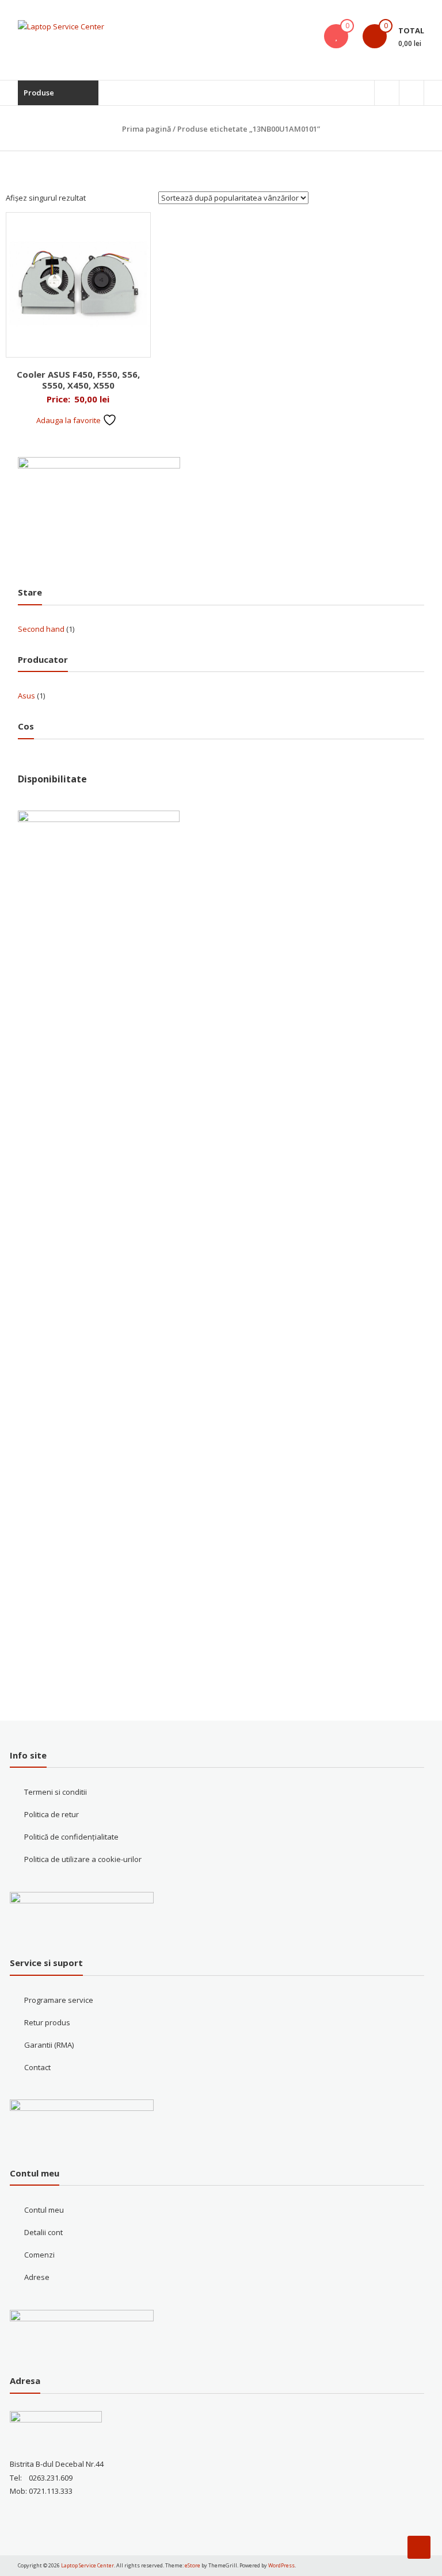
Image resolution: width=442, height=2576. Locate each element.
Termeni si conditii (56, 1792)
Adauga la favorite (69, 420)
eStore (193, 2565)
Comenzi (39, 2255)
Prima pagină (146, 129)
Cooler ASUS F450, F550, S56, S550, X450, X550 (78, 380)
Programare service (59, 2000)
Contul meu (44, 2210)
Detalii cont (43, 2232)
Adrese (37, 2277)
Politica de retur (52, 1814)
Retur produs (47, 2022)
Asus (26, 696)
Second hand (41, 629)
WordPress (281, 2565)
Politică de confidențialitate (71, 1837)
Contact (37, 2067)
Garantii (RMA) (49, 2045)
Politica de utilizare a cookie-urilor (83, 1859)
